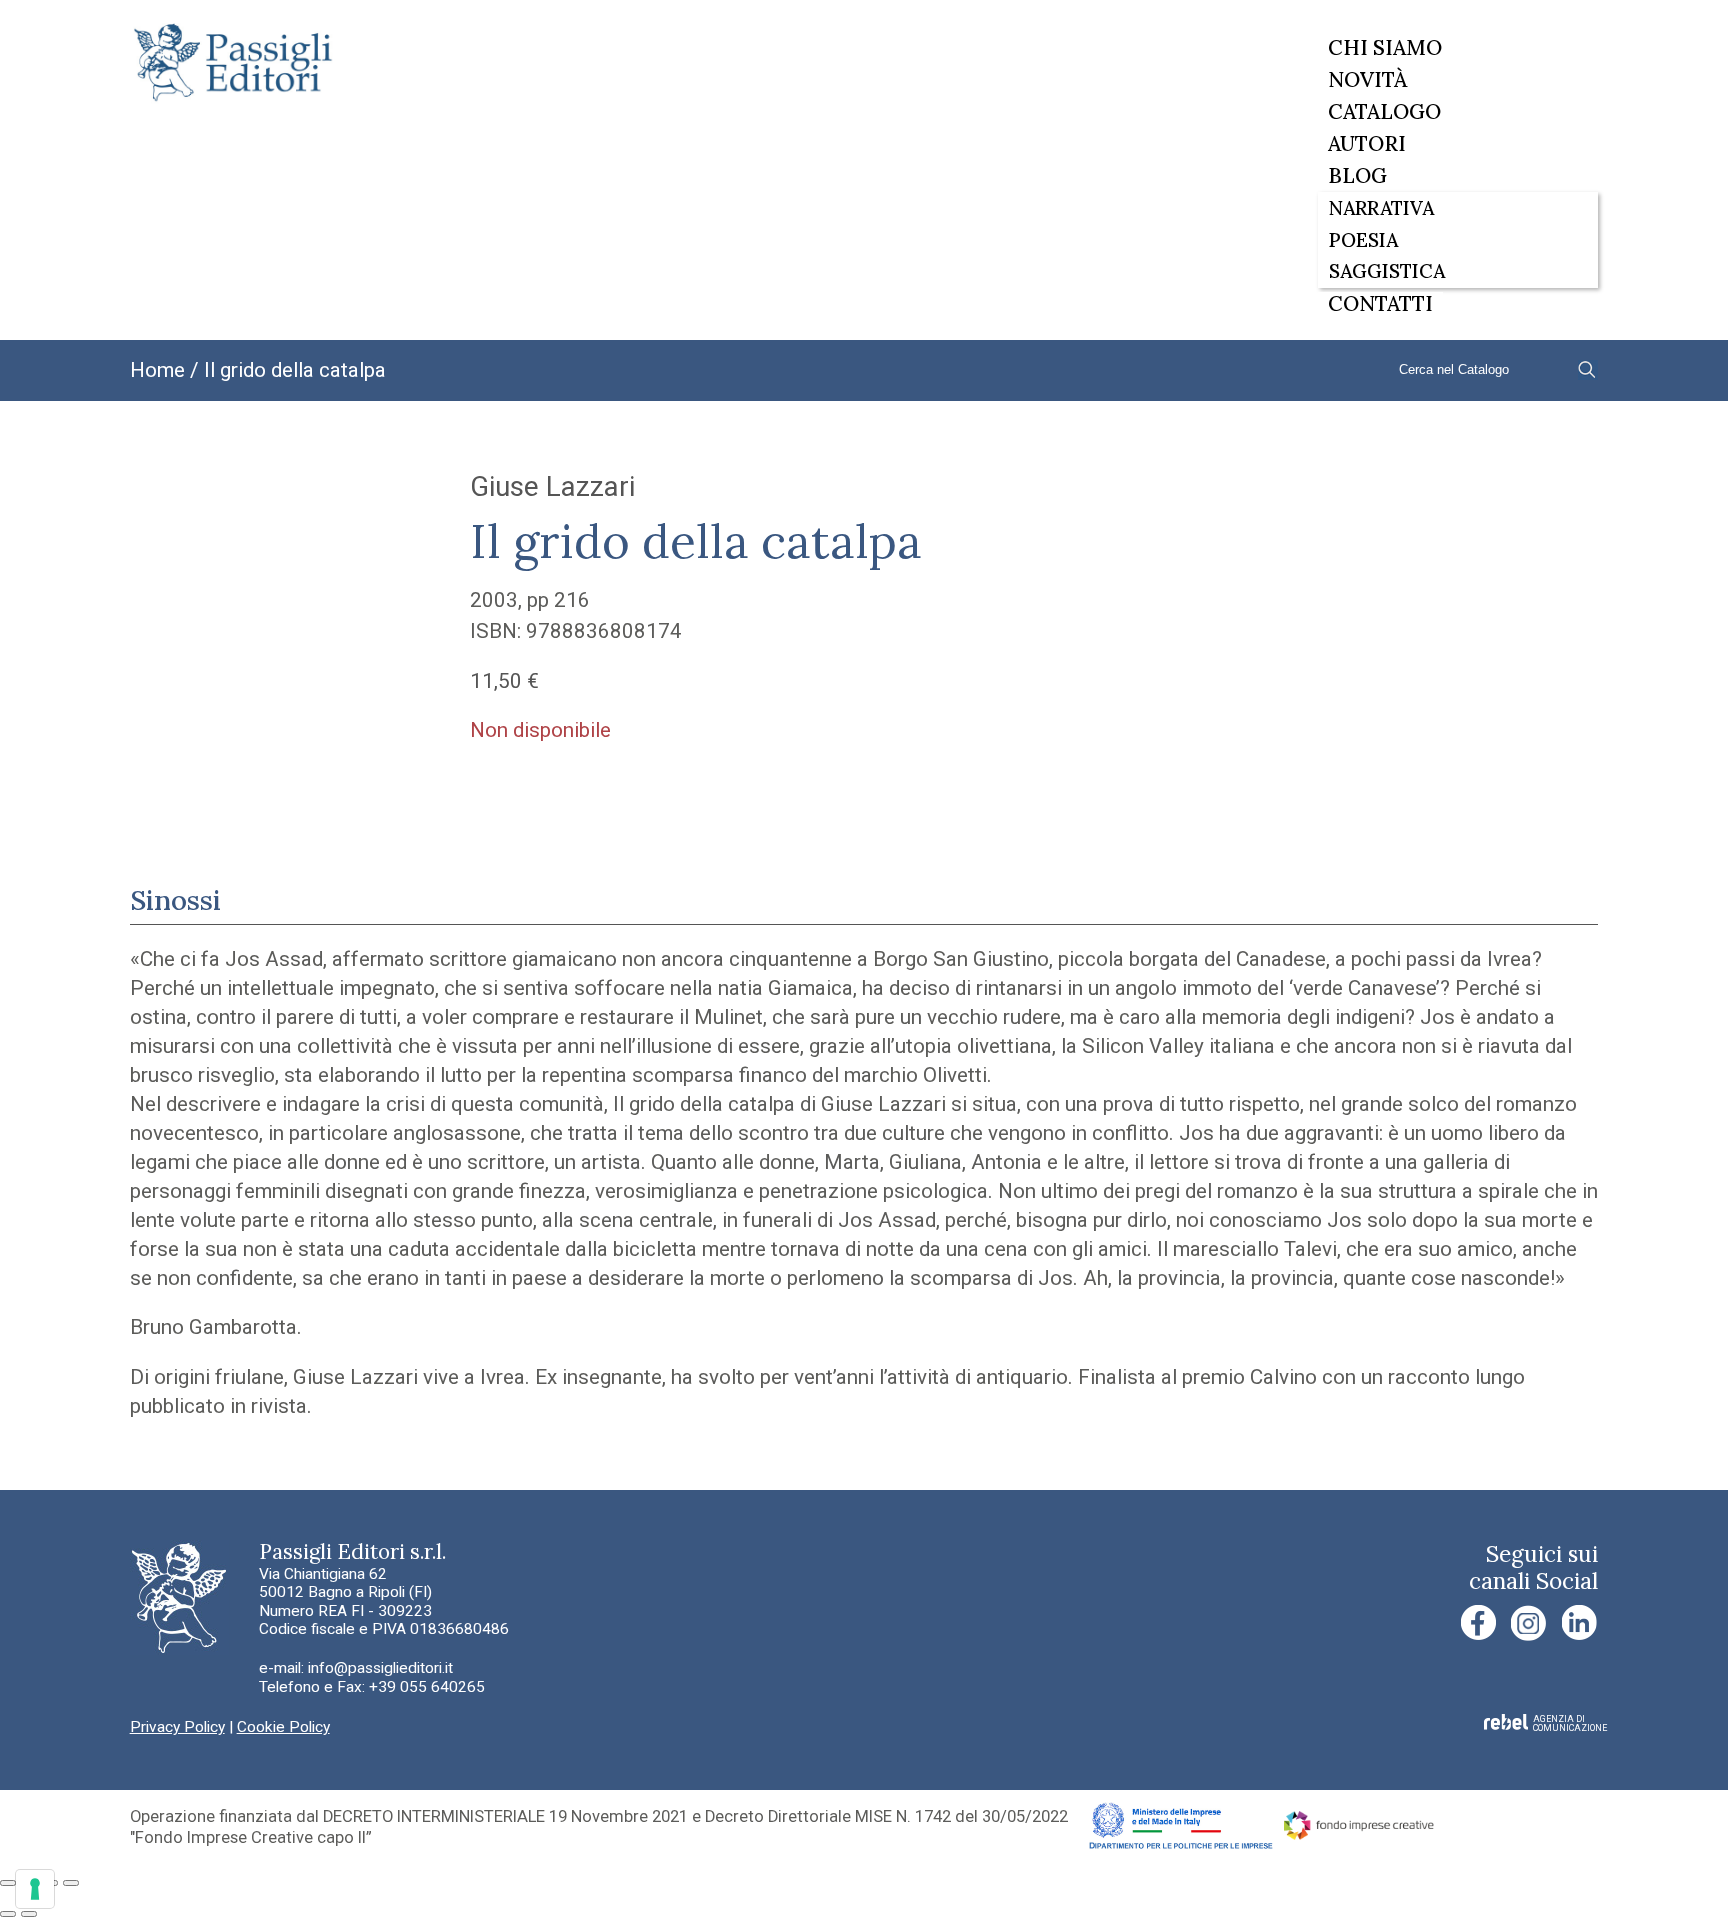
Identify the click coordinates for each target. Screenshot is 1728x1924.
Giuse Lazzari (552, 486)
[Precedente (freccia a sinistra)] (8, 1914)
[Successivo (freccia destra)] (29, 1914)
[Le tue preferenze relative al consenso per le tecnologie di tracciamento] (35, 1889)
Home (157, 370)
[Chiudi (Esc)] (71, 1883)
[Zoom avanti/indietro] (8, 1883)
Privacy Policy (177, 1727)
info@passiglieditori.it (380, 1668)
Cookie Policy (283, 1727)
